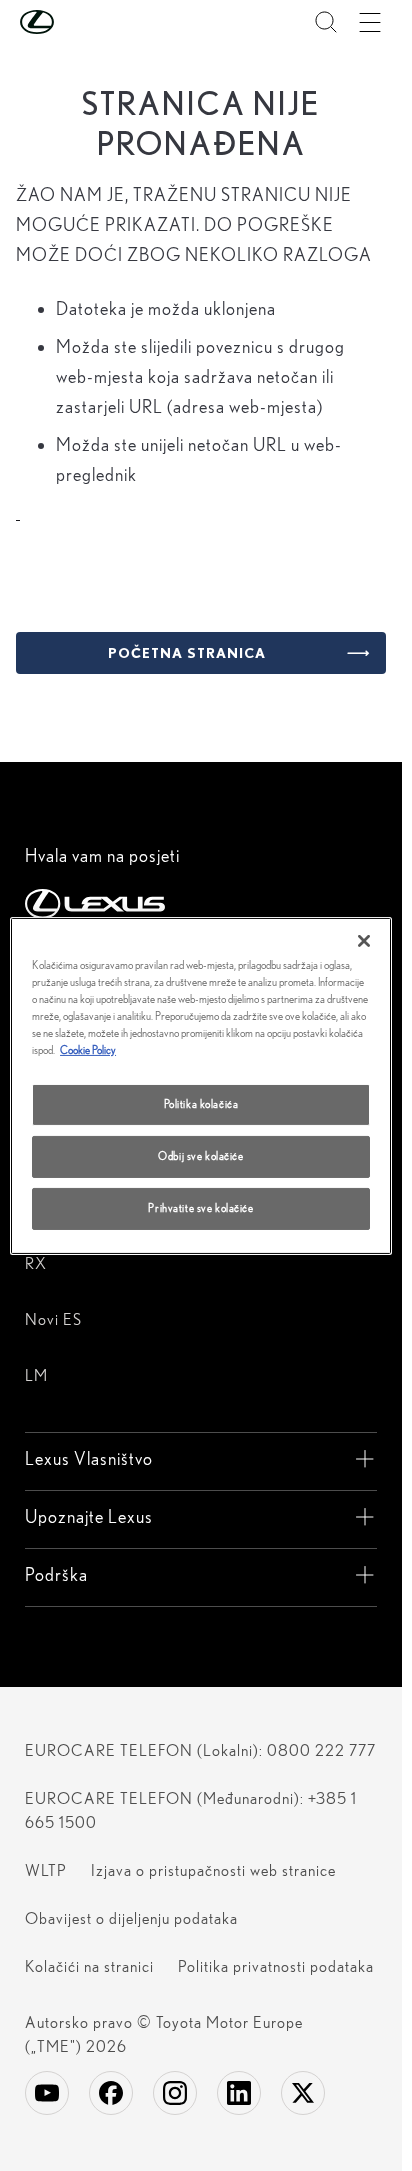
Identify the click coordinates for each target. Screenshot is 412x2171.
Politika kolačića (201, 1104)
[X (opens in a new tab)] (303, 2093)
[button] (77, 22)
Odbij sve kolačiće (200, 1156)
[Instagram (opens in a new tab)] (175, 2093)
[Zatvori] (364, 940)
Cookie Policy (88, 1050)
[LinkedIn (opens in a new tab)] (239, 2093)
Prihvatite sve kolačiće (200, 1208)
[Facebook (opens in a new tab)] (111, 2093)
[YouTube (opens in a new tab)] (47, 2093)
